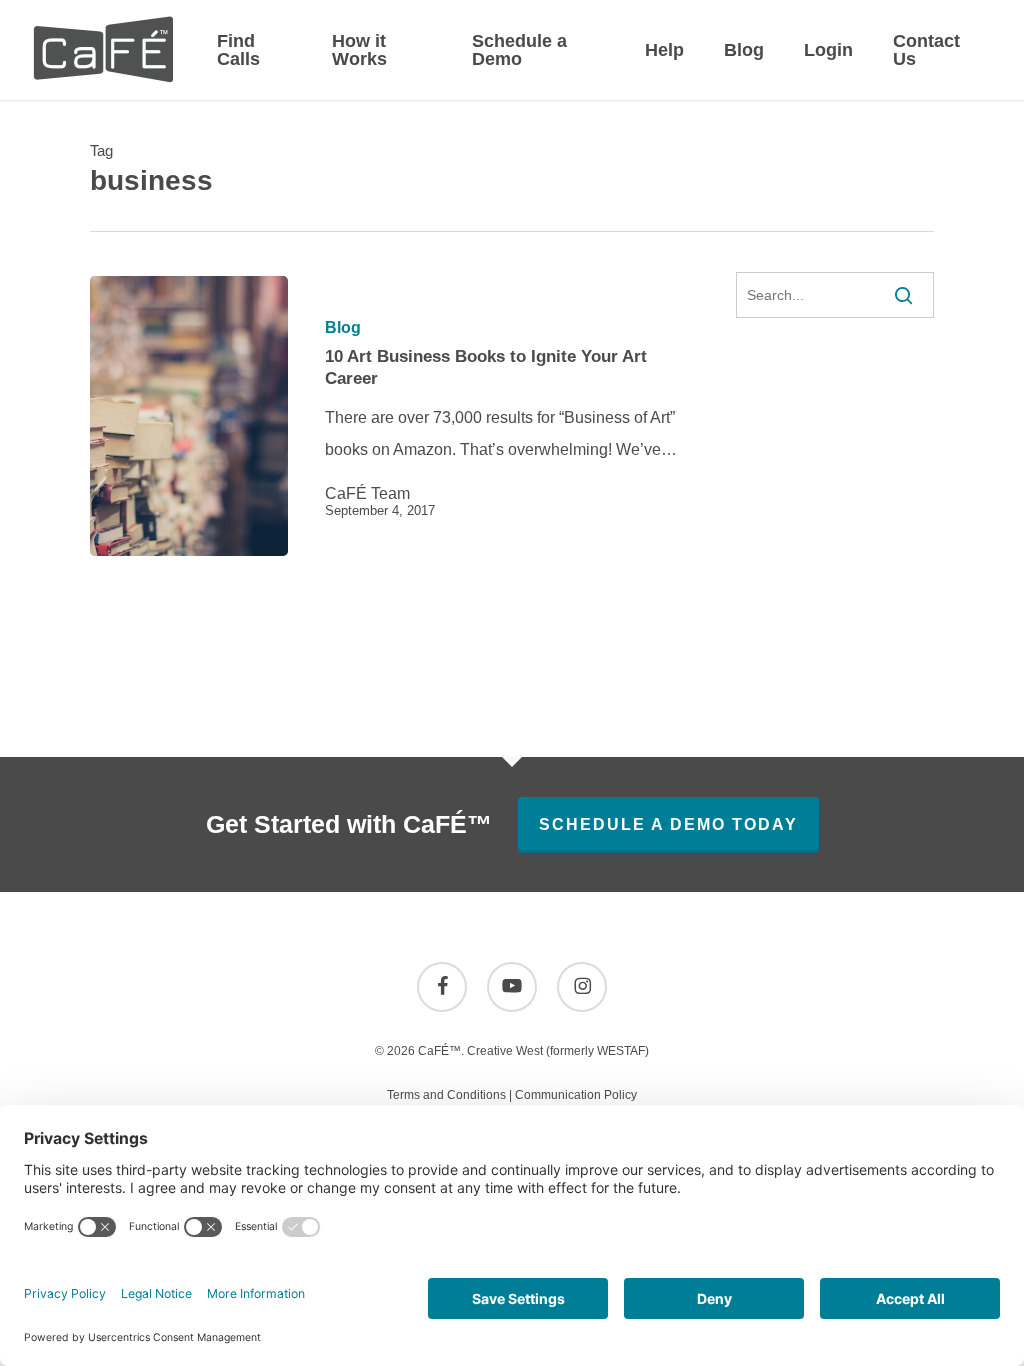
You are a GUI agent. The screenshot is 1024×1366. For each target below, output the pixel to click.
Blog (343, 328)
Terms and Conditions (446, 1095)
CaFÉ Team (367, 494)
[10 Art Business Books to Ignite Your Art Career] (189, 416)
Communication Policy (576, 1095)
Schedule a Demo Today (668, 824)
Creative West (505, 1051)
